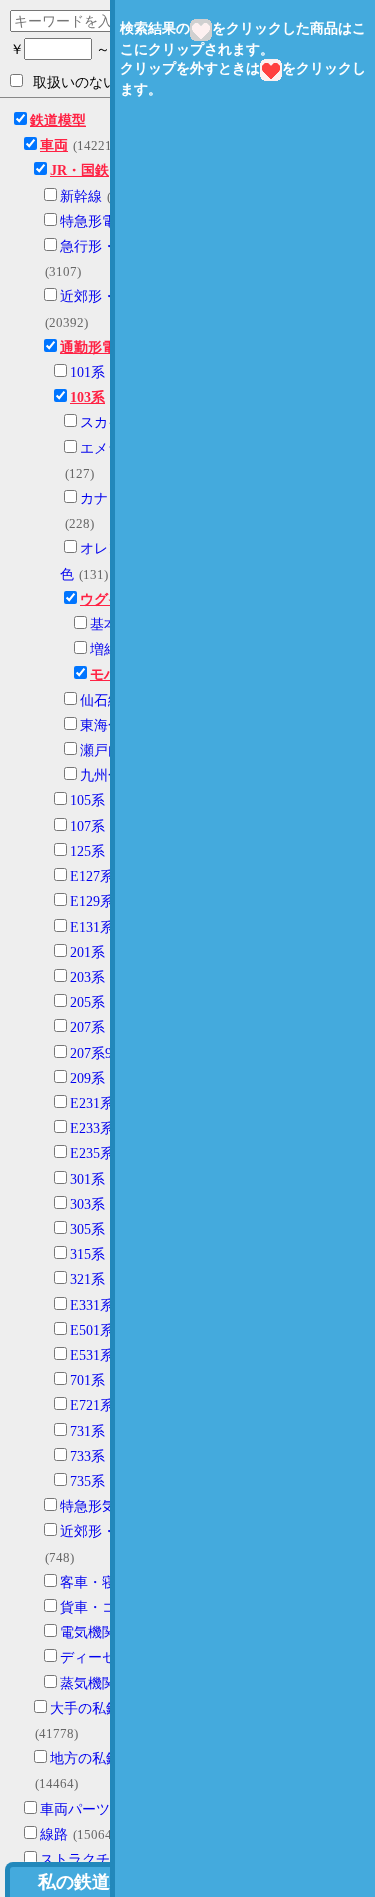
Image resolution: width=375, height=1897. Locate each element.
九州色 (101, 775)
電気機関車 (95, 1632)
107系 (87, 826)
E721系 (92, 1405)
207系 (87, 1027)
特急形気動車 (102, 1506)
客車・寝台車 (102, 1582)
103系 (87, 397)
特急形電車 (95, 221)
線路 (54, 1834)
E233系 (92, 1128)
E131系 (92, 927)
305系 (87, 1229)
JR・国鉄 (79, 170)
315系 (87, 1254)
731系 (87, 1431)
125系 (87, 851)
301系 (87, 1179)
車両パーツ (75, 1809)
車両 (54, 145)
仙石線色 (108, 700)
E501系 (92, 1330)
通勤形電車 (95, 347)
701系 (87, 1380)
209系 (87, 1078)
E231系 (92, 1103)
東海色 (101, 725)
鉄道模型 (58, 120)
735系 (87, 1481)
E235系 (92, 1153)
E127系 (92, 876)
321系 (87, 1279)
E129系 (92, 901)
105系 (87, 800)
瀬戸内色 (108, 750)
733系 (87, 1456)
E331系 (92, 1305)
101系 (87, 372)
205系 (87, 1002)
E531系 (92, 1355)
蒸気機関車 (95, 1683)
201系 (87, 952)
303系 (87, 1204)
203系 (87, 977)
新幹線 (81, 196)
